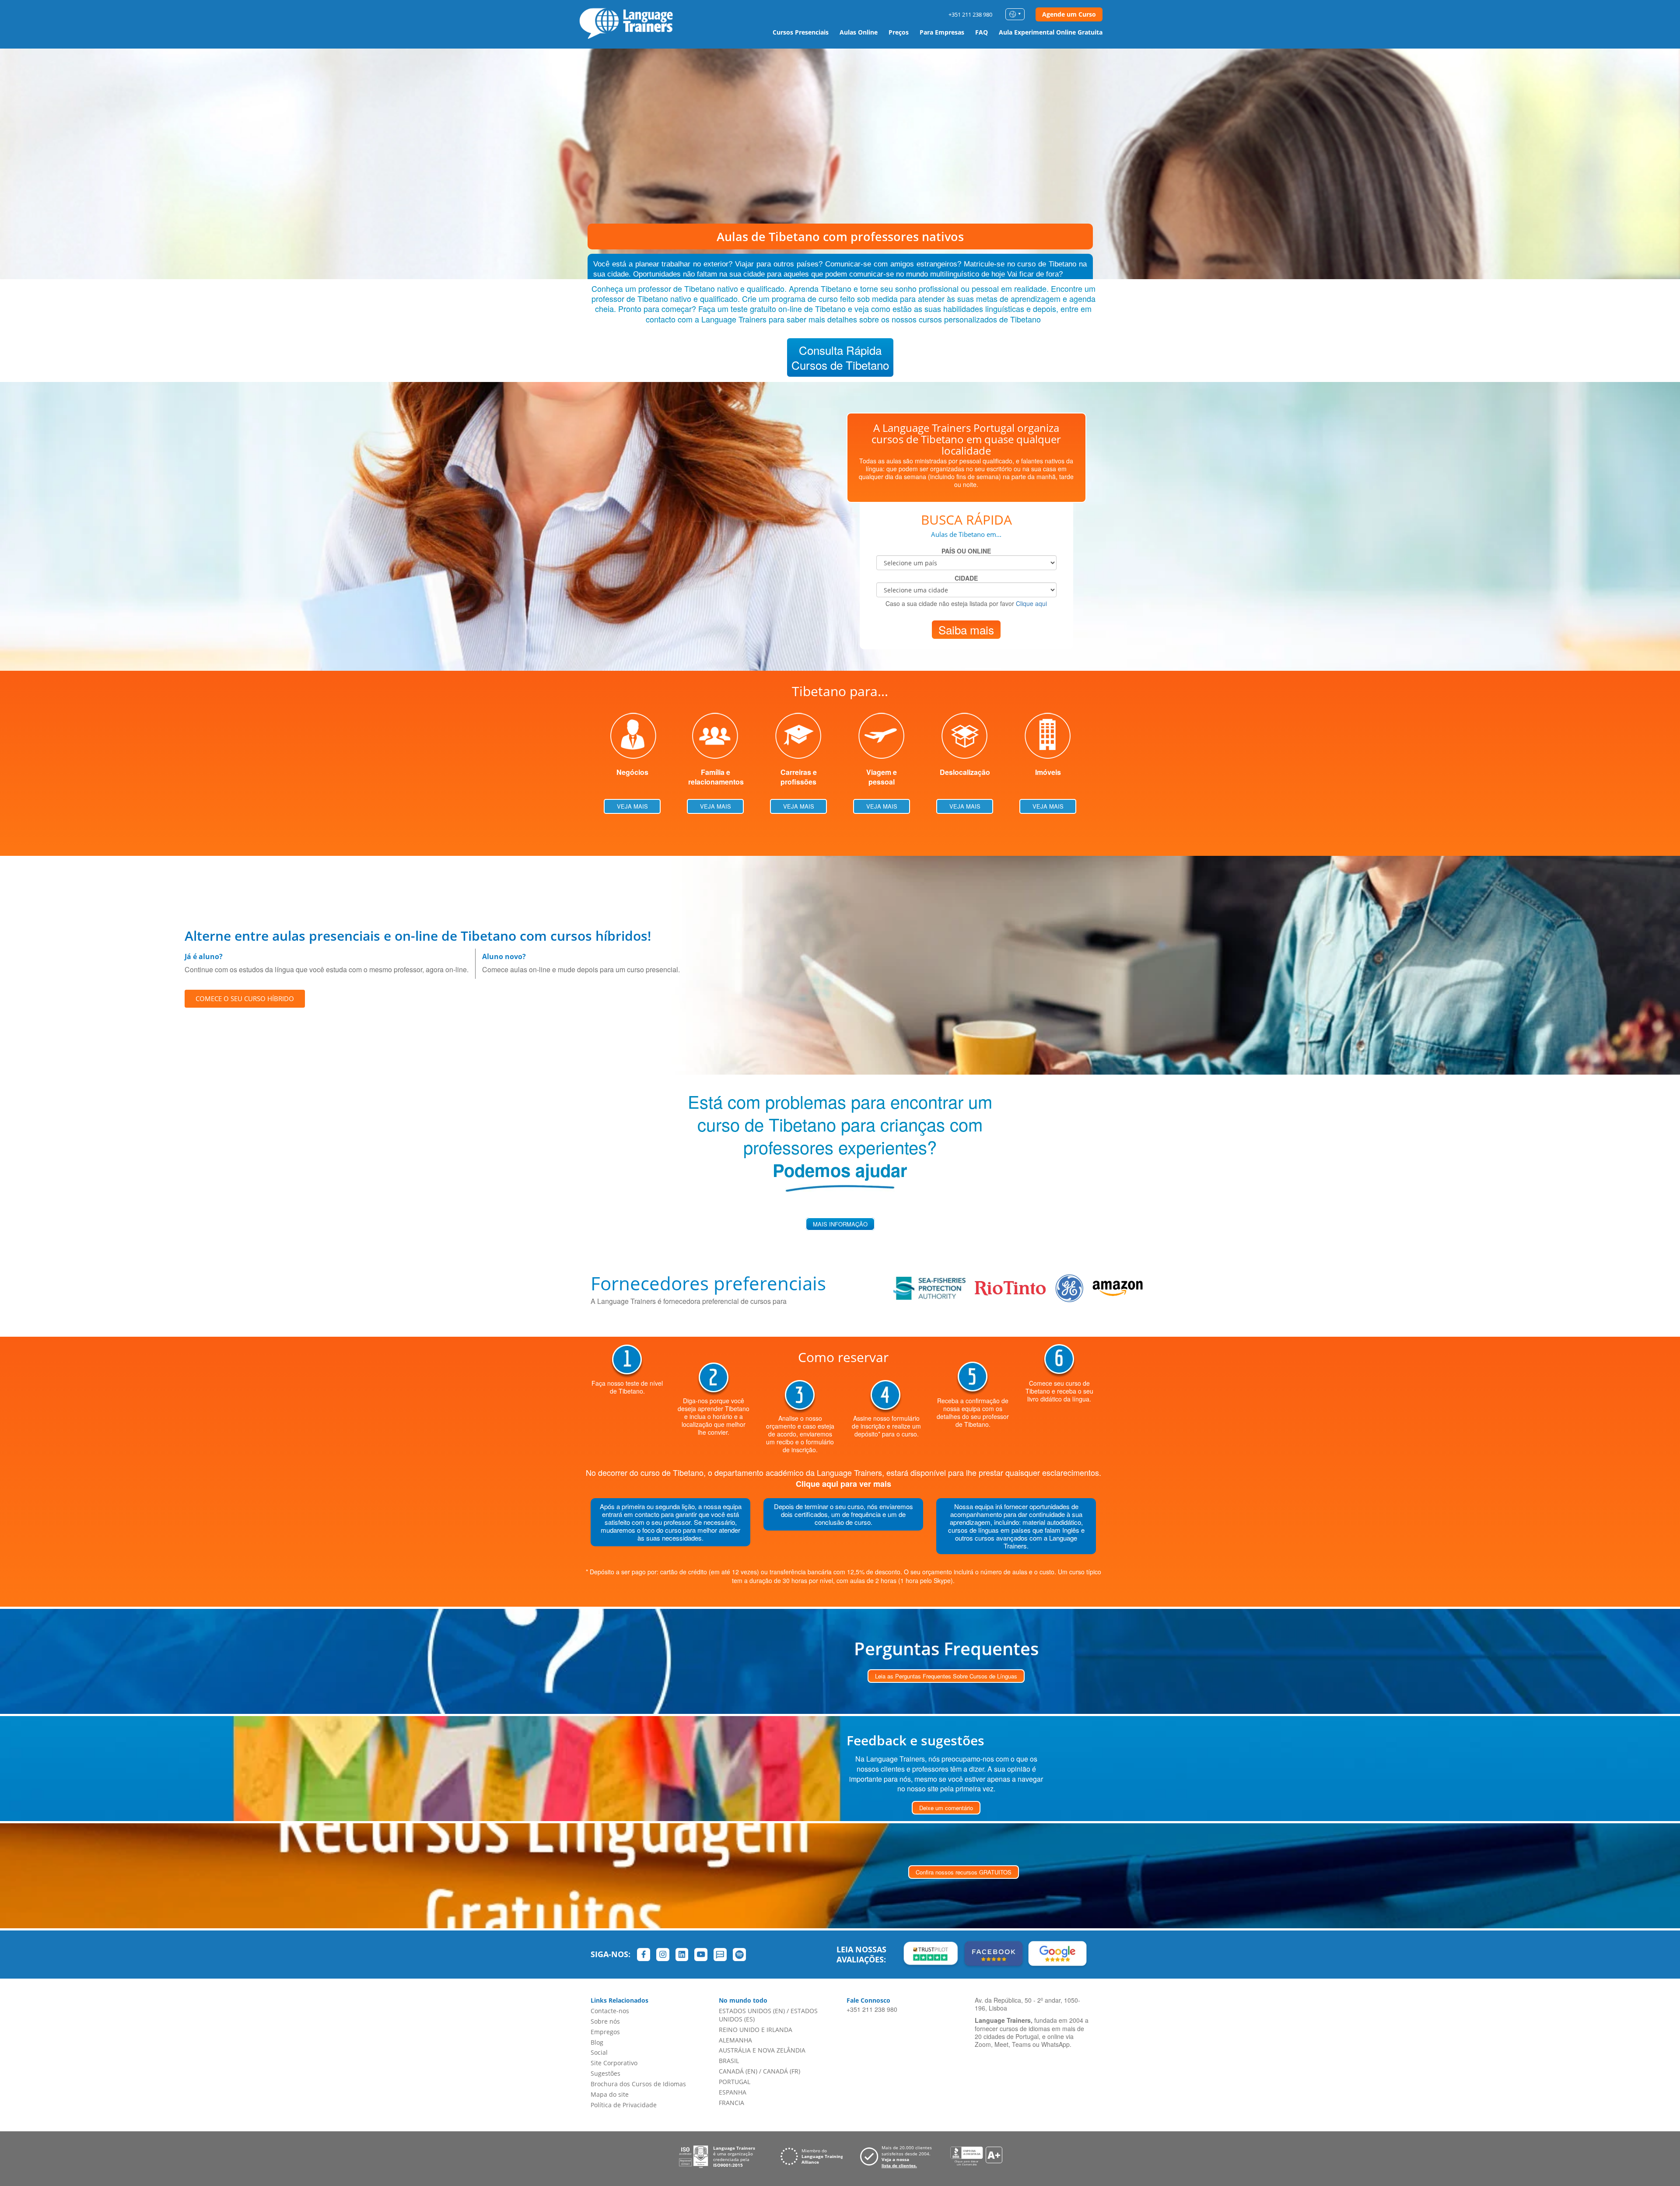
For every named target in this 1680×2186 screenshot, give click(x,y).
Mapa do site (610, 2094)
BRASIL (729, 2061)
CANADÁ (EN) (738, 2071)
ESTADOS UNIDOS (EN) (752, 2011)
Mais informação (840, 1224)
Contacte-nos (610, 2011)
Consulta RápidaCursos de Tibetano (840, 357)
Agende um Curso (1069, 14)
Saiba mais (966, 629)
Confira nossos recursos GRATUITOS (964, 1872)
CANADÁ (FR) (782, 2071)
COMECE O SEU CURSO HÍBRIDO (245, 998)
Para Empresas (942, 32)
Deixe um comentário (946, 1808)
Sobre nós (605, 2021)
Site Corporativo (614, 2063)
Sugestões (605, 2073)
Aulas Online (859, 32)
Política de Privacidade (624, 2105)
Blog (597, 2042)
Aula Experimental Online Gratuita (1051, 32)
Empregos (605, 2032)
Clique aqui (1031, 603)
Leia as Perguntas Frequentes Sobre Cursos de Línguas (946, 1676)
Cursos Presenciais (801, 32)
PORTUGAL (735, 2082)
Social (599, 2052)
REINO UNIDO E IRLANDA (756, 2030)
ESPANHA (733, 2092)
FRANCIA (731, 2103)
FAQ (982, 32)
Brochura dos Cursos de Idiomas (638, 2084)
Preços (899, 32)
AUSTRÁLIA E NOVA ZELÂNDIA (762, 2050)
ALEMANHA (735, 2040)
